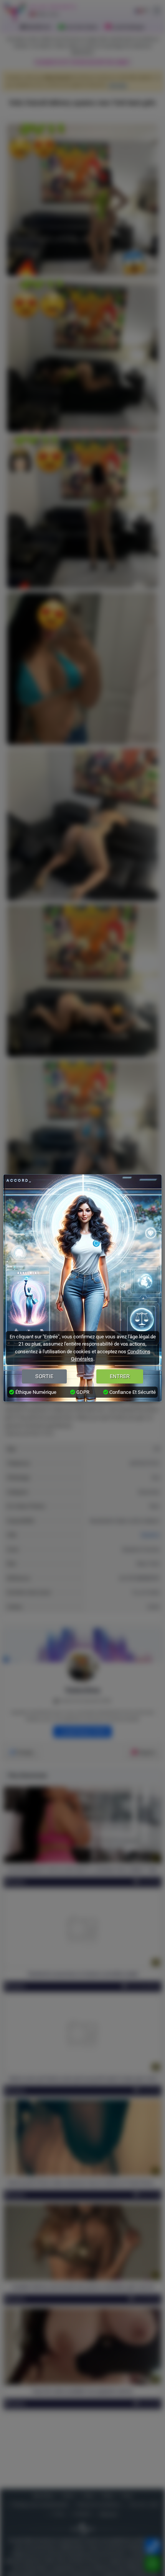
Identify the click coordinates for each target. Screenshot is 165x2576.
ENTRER (120, 1376)
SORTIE (44, 1376)
